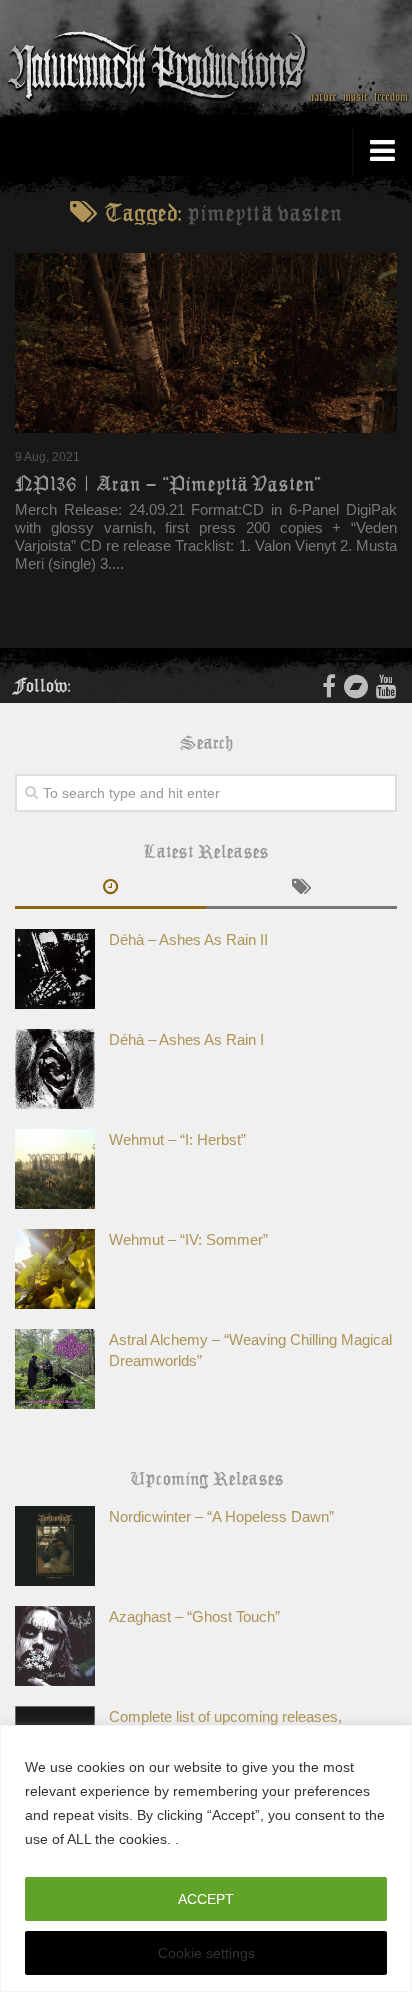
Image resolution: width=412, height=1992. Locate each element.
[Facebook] (329, 686)
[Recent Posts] (110, 889)
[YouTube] (386, 686)
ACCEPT (206, 1899)
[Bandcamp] (356, 686)
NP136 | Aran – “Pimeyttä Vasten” (168, 484)
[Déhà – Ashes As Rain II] (55, 969)
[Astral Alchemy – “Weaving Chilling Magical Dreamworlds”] (55, 1369)
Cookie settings (206, 1953)
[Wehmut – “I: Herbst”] (55, 1169)
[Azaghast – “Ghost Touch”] (55, 1646)
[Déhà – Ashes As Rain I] (55, 1069)
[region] (206, 1858)
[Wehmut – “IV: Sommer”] (55, 1269)
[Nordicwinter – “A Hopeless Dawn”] (55, 1546)
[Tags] (301, 889)
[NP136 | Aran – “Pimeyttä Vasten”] (206, 343)
